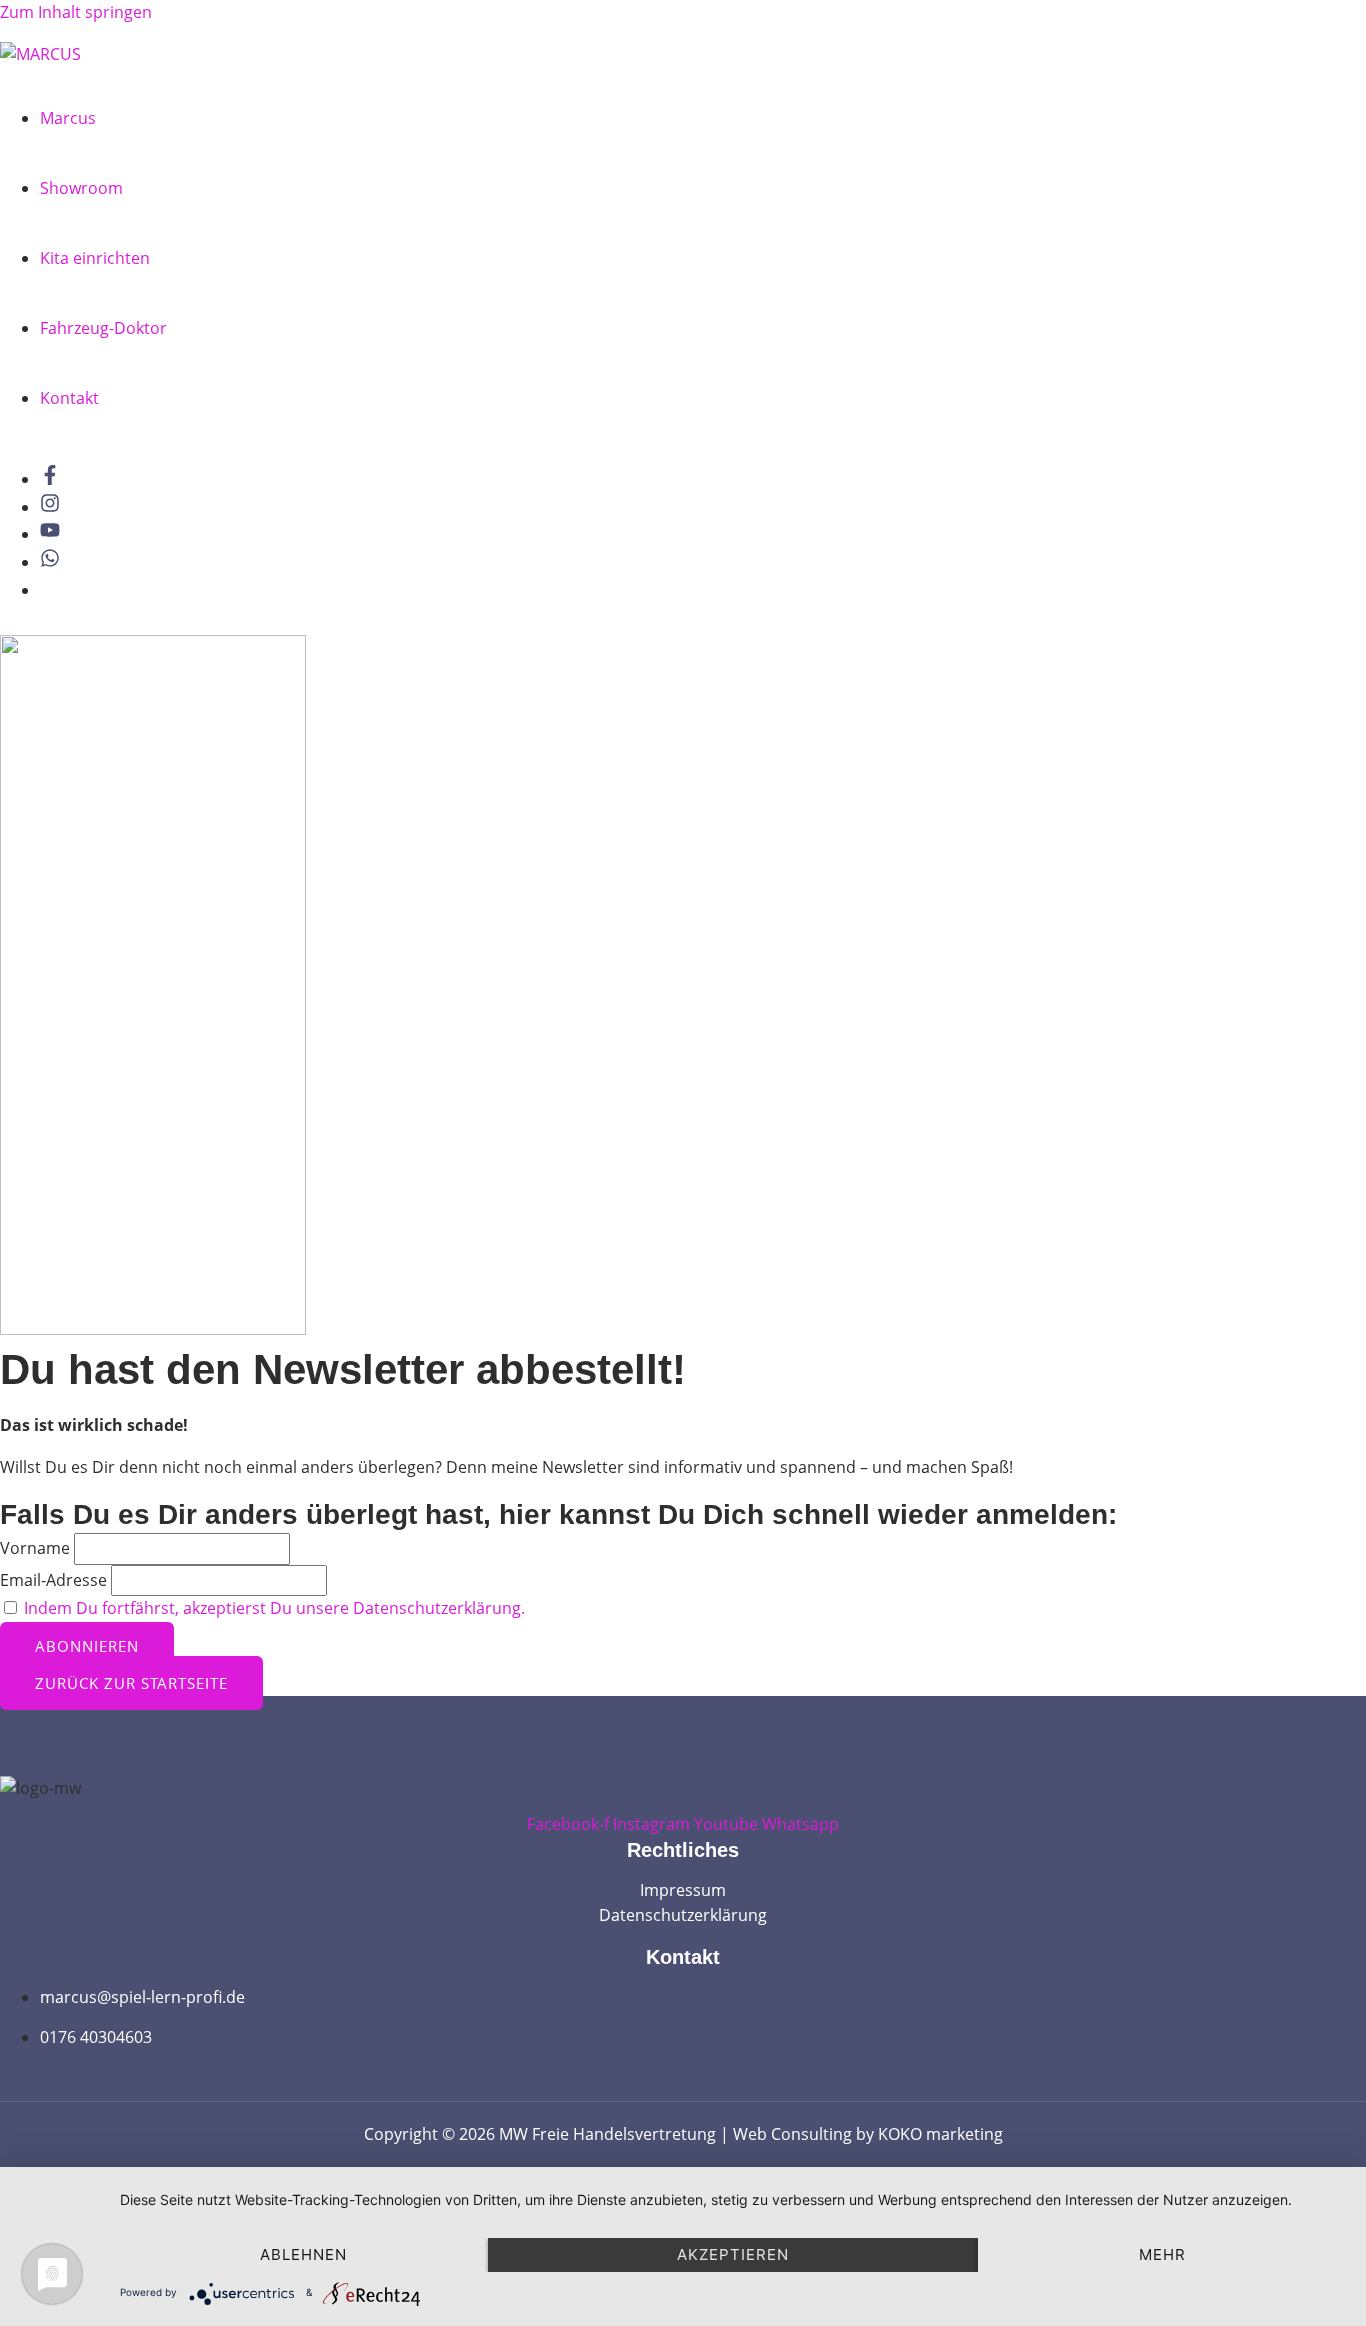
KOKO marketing (940, 2134)
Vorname (35, 1548)
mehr (1162, 2254)
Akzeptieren (733, 2254)
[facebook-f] (55, 479)
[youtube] (55, 534)
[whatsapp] (55, 562)
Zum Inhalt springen (76, 12)
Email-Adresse (53, 1580)
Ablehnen (303, 2254)
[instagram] (55, 507)
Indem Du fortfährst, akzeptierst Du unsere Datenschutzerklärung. (274, 1608)
